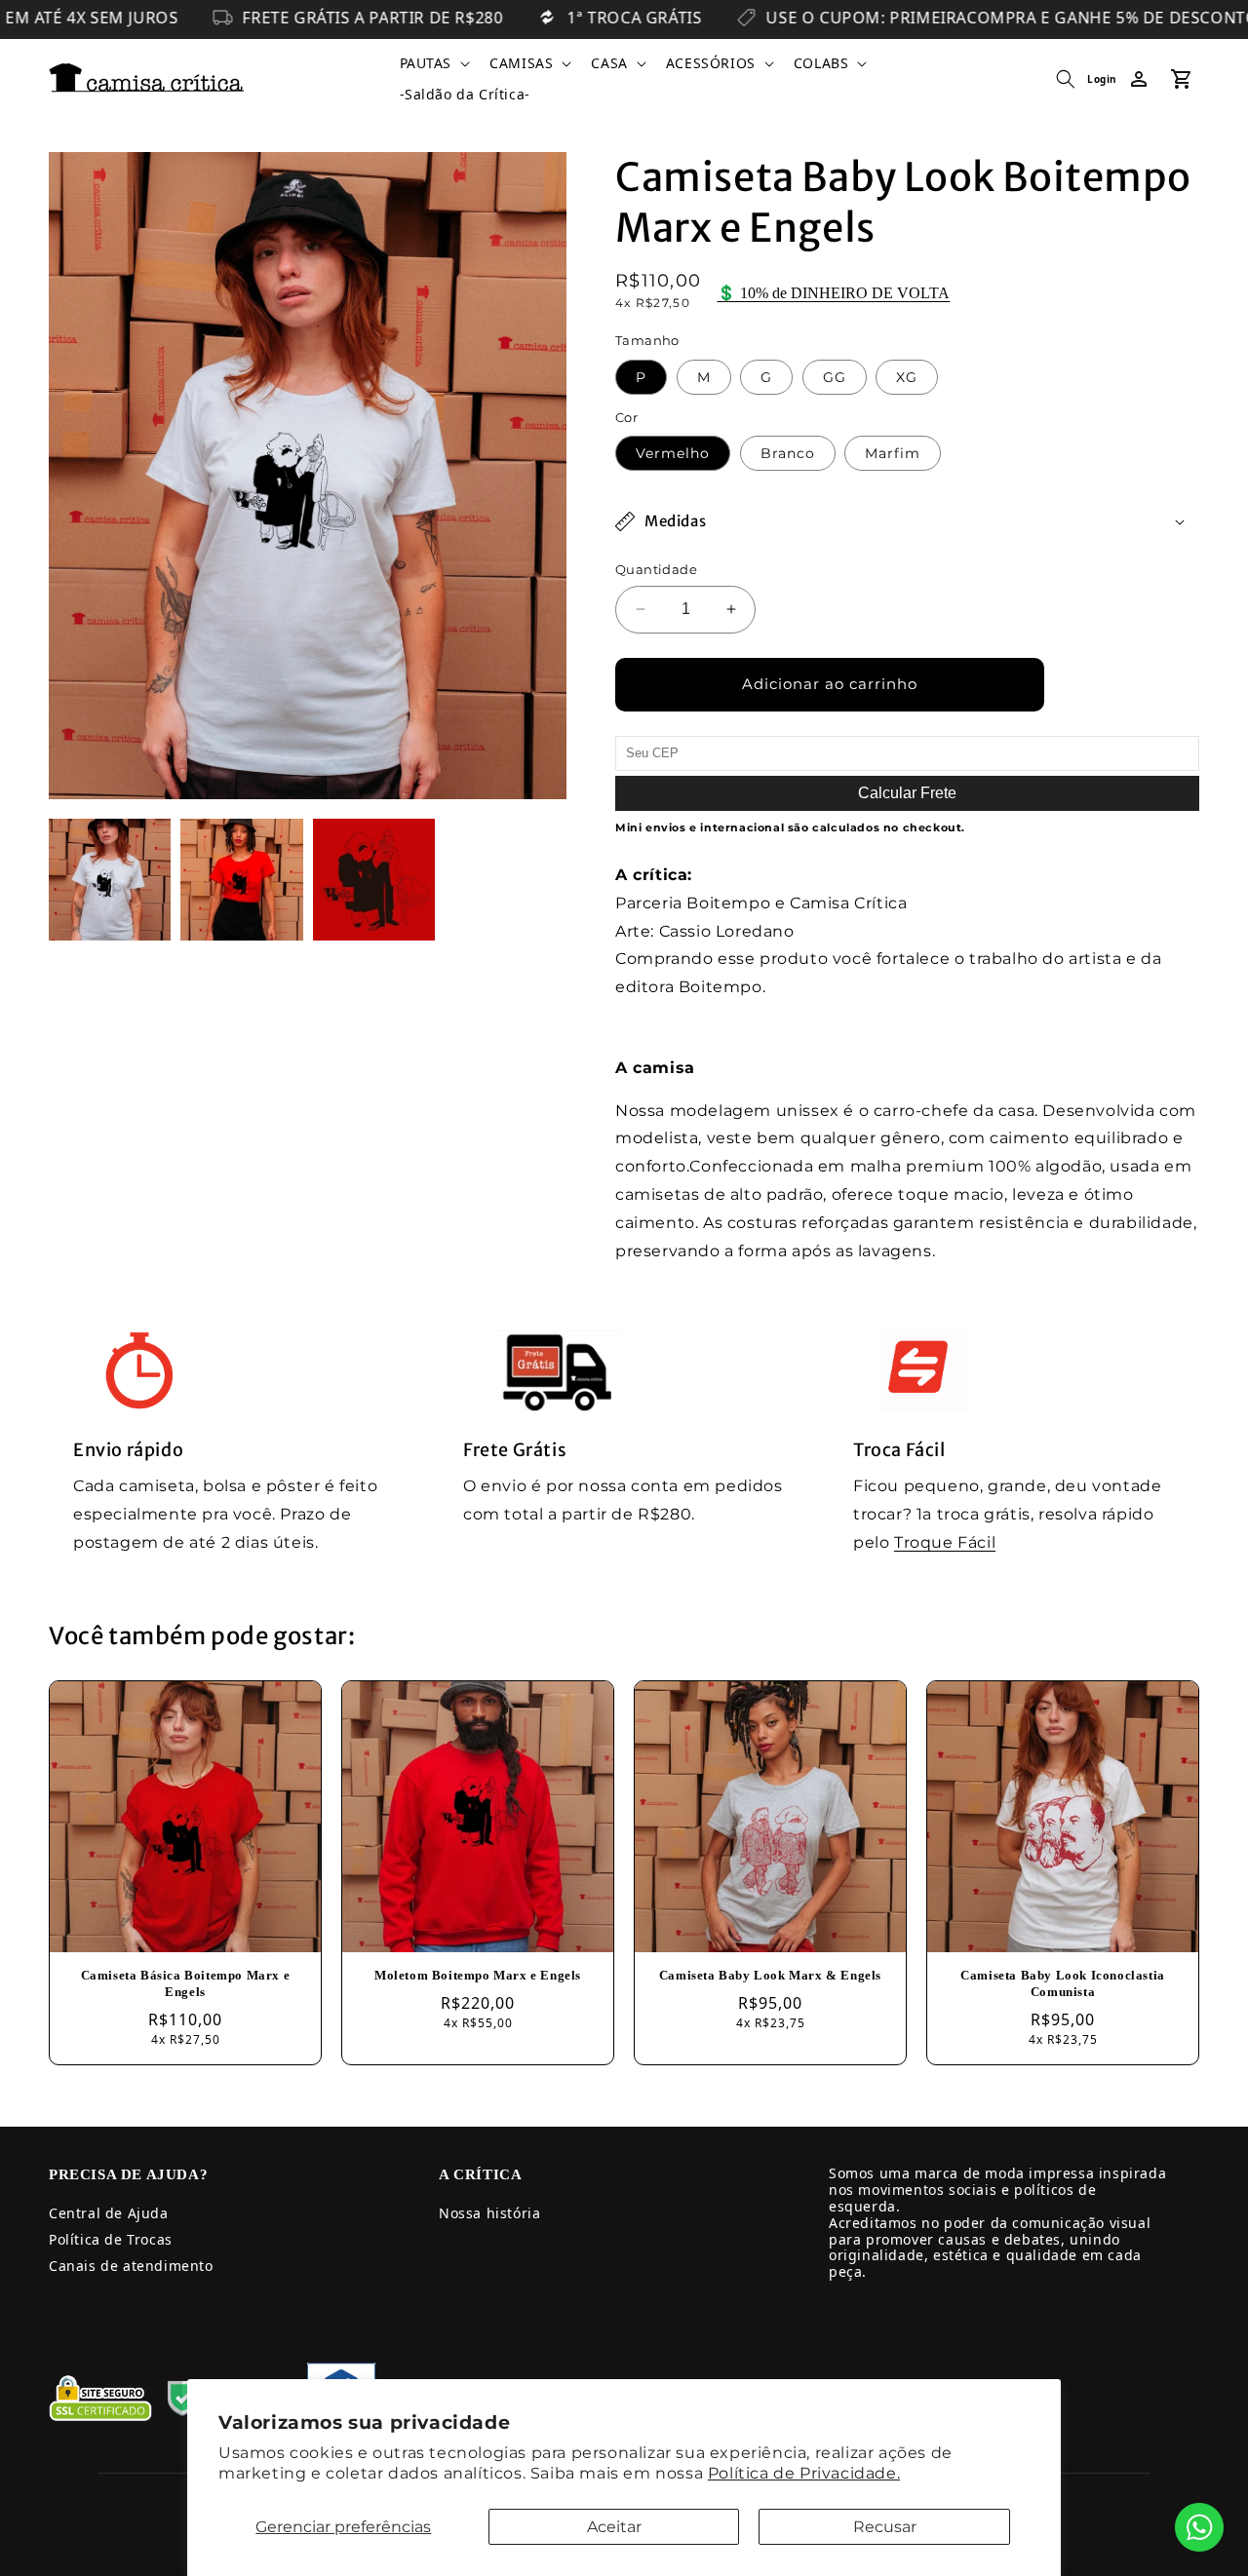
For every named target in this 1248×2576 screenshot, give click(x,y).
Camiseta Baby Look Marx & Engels (770, 1975)
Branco (788, 453)
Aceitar (614, 2527)
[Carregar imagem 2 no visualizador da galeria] (241, 880)
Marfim (893, 453)
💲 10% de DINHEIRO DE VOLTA (833, 293)
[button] (433, 63)
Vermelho (673, 453)
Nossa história (489, 2213)
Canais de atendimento (131, 2266)
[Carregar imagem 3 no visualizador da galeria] (374, 880)
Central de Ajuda (109, 2213)
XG (907, 377)
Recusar (885, 2527)
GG (835, 377)
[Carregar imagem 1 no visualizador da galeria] (110, 880)
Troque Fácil (945, 1542)
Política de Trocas (111, 2239)
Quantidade (656, 569)
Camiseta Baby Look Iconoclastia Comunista (1063, 1983)
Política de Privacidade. (804, 2473)
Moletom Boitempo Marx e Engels (478, 1975)
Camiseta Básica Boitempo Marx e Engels (186, 1983)
